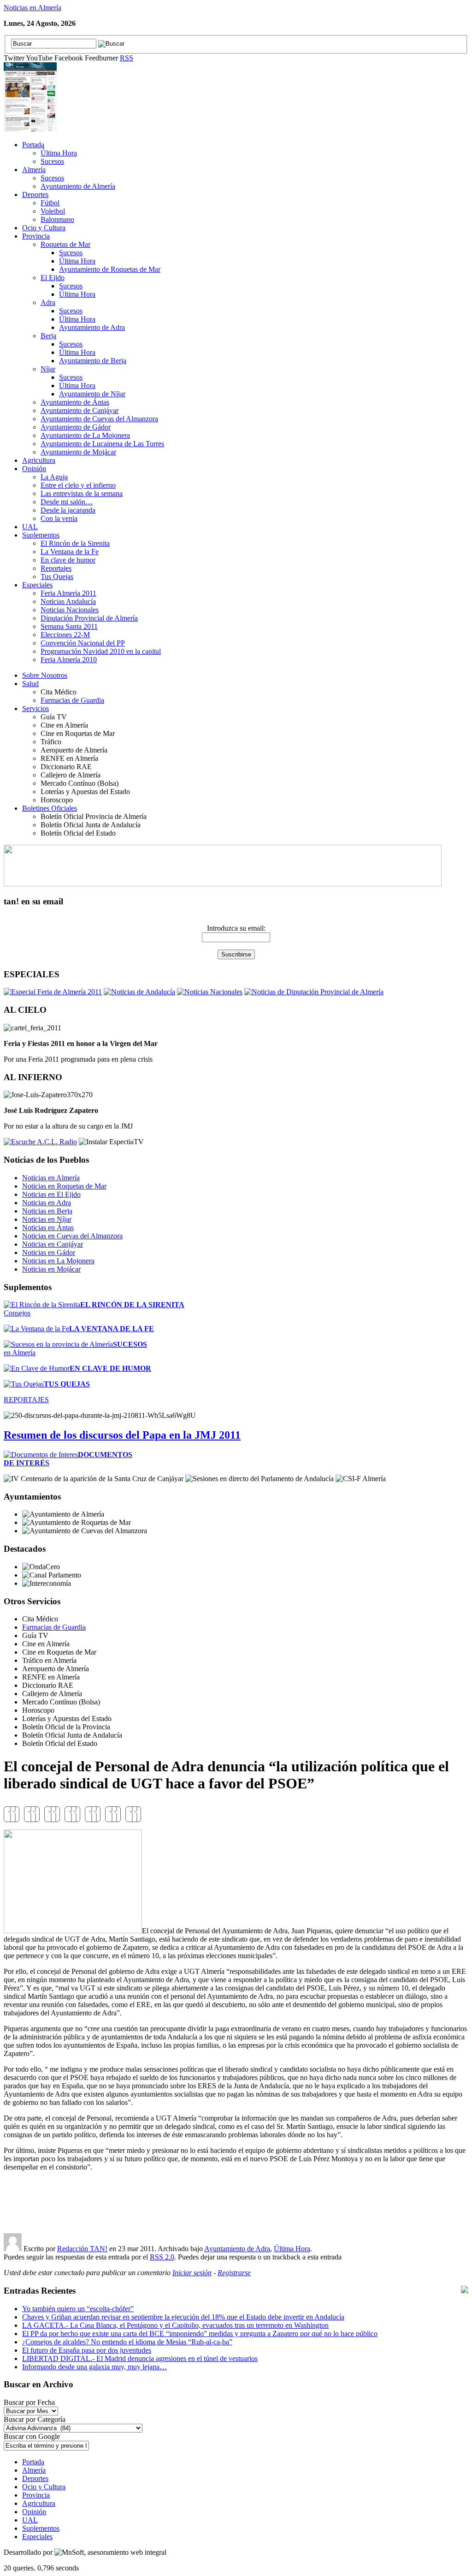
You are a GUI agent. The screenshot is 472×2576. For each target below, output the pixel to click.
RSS (127, 58)
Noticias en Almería (32, 8)
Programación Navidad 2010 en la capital (101, 651)
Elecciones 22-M (65, 635)
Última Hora (59, 153)
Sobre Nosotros (45, 675)
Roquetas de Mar (65, 244)
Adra (48, 302)
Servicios (35, 708)
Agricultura (39, 460)
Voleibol (53, 211)
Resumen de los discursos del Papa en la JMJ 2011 (122, 1435)
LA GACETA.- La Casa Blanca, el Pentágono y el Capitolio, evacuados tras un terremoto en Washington (175, 2325)
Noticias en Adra (47, 1203)
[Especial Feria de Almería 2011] (53, 992)
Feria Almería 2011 (68, 593)
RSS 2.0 (162, 2257)
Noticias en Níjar (47, 1219)
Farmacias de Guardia (72, 700)
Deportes (35, 194)
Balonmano (57, 219)
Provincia (36, 236)
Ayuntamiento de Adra (92, 327)
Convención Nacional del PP (83, 643)
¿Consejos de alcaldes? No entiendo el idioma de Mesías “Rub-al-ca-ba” (127, 2342)
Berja (48, 336)
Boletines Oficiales (50, 808)
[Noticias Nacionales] (210, 992)
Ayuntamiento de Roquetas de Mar (110, 269)
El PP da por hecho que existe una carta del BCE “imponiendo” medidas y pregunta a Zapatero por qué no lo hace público (200, 2334)
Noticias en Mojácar (51, 1269)
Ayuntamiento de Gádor (76, 427)
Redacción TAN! (82, 2249)
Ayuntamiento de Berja (93, 361)
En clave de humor (68, 560)
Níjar (48, 369)
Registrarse (234, 2273)
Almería (34, 170)
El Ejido (53, 278)
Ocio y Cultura (44, 228)
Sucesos (52, 161)
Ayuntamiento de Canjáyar (80, 410)
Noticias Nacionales (70, 610)
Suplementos (41, 535)
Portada (33, 145)
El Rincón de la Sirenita (75, 543)
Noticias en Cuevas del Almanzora (72, 1236)
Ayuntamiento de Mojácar (78, 452)
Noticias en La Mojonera (58, 1261)
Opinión (34, 469)
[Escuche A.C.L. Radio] (40, 1142)
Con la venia (59, 518)
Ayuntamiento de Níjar (92, 394)
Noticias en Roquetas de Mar (64, 1186)
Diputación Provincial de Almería (89, 618)
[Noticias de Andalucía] (139, 992)
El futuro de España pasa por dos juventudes (87, 2350)
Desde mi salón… (67, 502)
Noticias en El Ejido (51, 1194)
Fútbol (50, 203)
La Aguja (54, 477)
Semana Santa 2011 (69, 626)
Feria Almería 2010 (69, 660)
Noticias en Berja (47, 1211)
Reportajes (56, 568)
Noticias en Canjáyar (53, 1244)
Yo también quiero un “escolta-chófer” (78, 2309)
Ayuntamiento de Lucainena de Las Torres (102, 444)
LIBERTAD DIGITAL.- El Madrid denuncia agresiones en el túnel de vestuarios (140, 2358)
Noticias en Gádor (49, 1252)
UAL (30, 527)
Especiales (37, 585)
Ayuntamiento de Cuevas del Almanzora (99, 419)
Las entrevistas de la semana (82, 493)
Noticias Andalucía (68, 601)
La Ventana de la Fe (70, 552)
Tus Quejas (57, 577)
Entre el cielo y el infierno (78, 485)
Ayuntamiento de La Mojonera (85, 435)
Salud (30, 684)
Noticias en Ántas (48, 1228)
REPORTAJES (26, 1400)
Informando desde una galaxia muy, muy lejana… (94, 2367)
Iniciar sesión (192, 2273)
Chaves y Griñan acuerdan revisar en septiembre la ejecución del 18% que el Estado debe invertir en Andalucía (183, 2317)
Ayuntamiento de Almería (78, 186)
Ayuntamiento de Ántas (75, 402)
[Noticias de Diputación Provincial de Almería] (314, 992)
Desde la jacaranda (68, 510)
